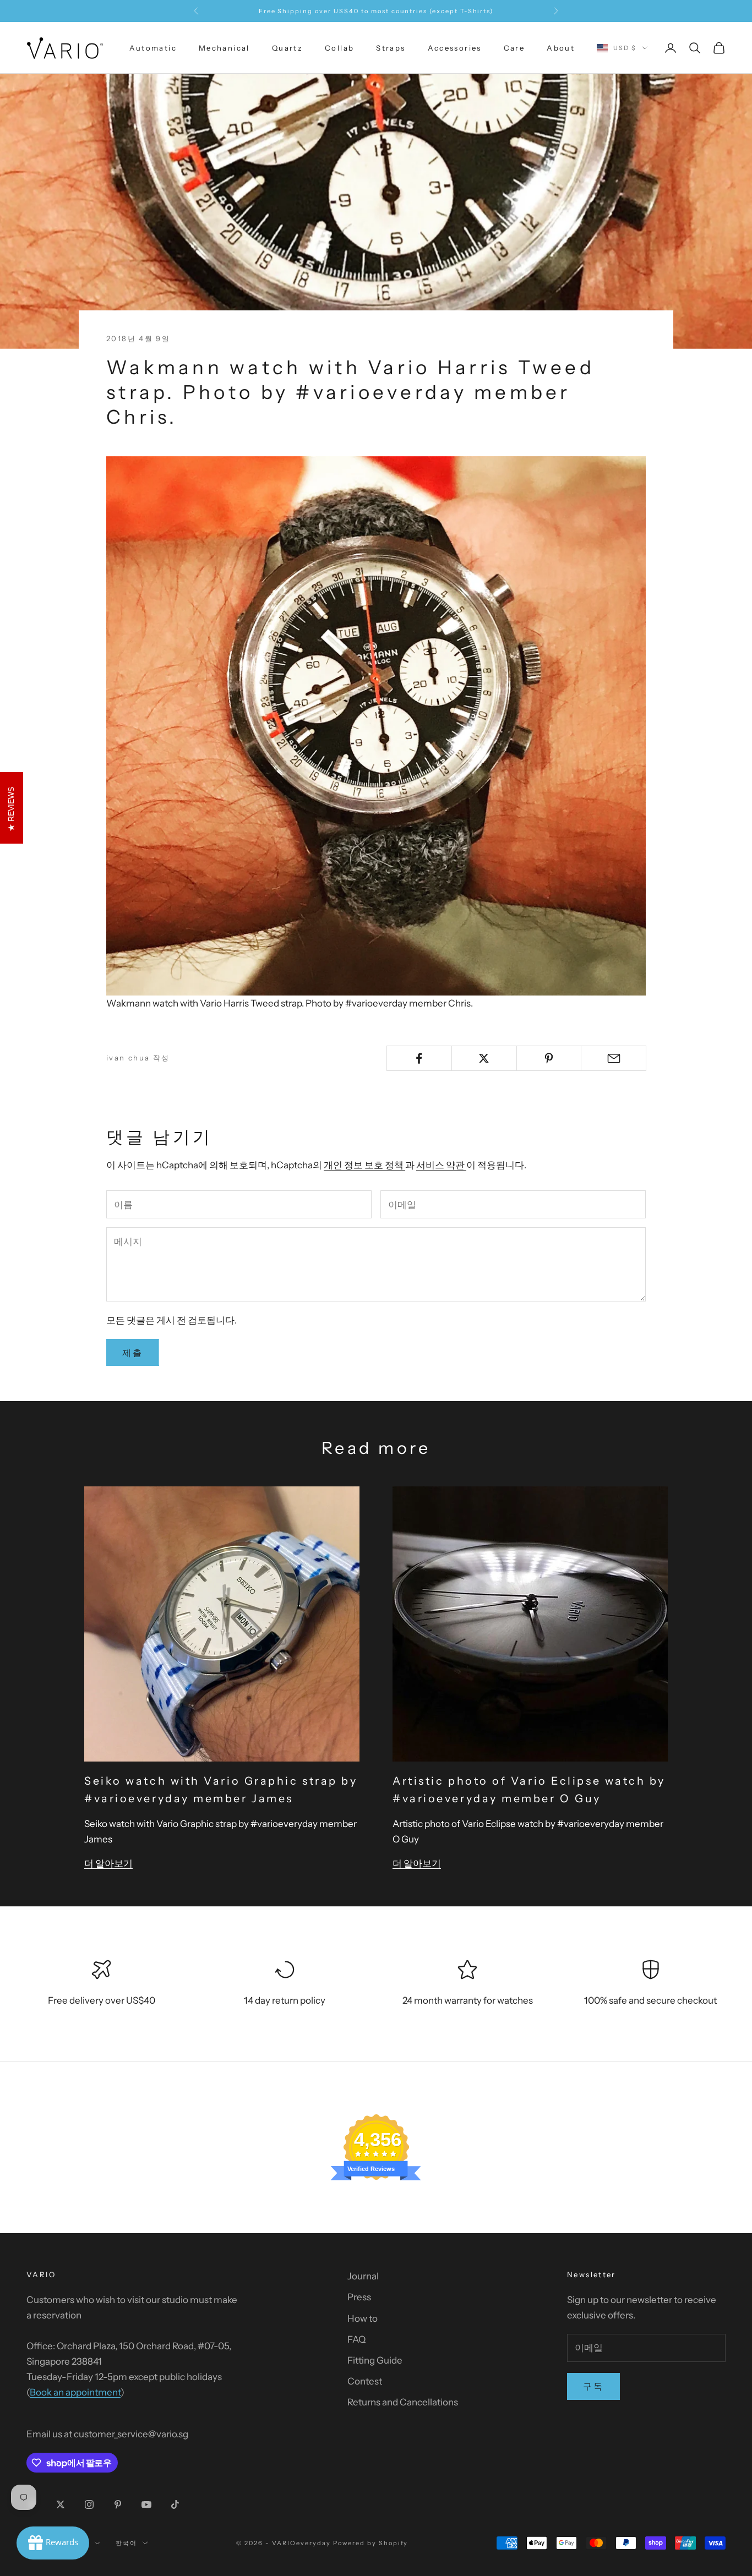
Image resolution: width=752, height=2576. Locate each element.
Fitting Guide (375, 2360)
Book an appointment (75, 2392)
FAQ (356, 2339)
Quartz (287, 48)
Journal (363, 2276)
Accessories (455, 48)
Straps (391, 48)
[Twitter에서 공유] (484, 1058)
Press (359, 2297)
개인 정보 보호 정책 (364, 1165)
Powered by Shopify (371, 2543)
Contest (365, 2381)
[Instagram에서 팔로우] (89, 2504)
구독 (593, 2386)
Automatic (153, 48)
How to (363, 2318)
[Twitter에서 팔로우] (61, 2504)
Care (514, 48)
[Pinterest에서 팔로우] (118, 2504)
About (561, 48)
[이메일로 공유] (614, 1058)
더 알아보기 (108, 1863)
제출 (133, 1353)
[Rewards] (53, 2543)
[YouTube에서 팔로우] (146, 2504)
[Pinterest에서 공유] (549, 1058)
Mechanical (224, 48)
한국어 (126, 2543)
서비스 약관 (441, 1165)
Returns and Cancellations (403, 2402)
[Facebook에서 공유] (419, 1058)
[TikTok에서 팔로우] (175, 2504)
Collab (339, 48)
